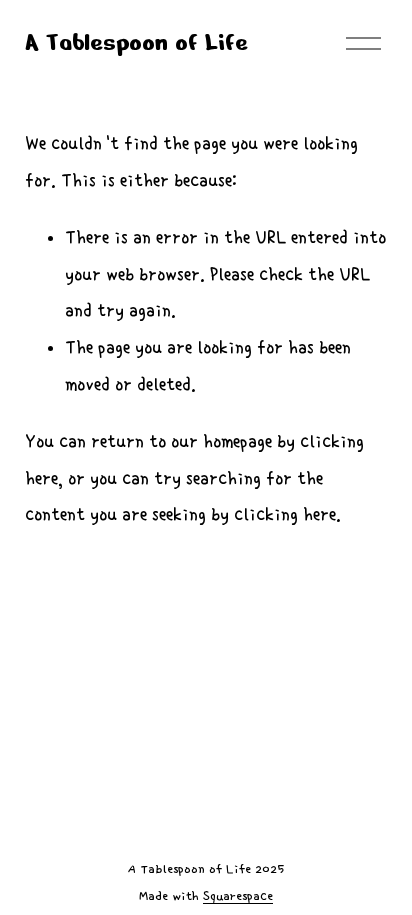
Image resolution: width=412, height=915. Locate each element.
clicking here (285, 514)
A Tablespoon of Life (136, 42)
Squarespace (238, 896)
